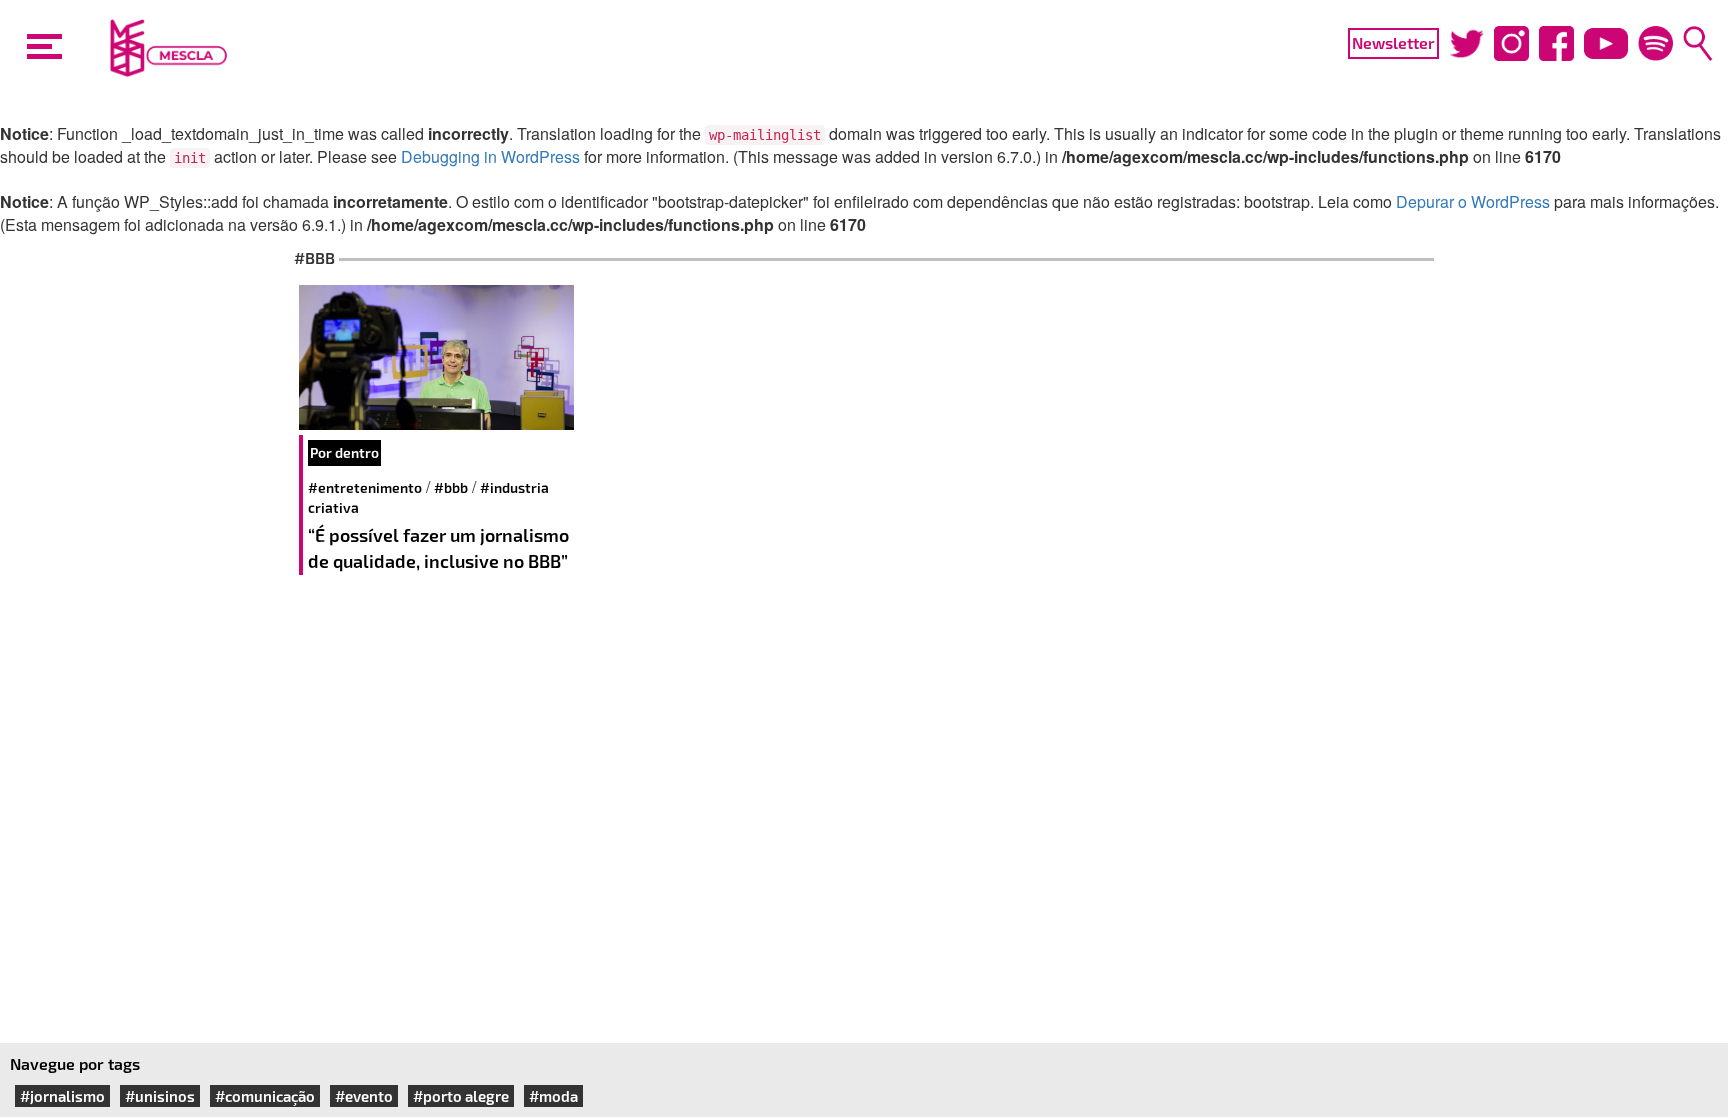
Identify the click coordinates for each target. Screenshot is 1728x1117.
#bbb (451, 487)
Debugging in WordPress (490, 156)
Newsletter (1393, 42)
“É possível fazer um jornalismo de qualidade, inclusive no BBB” (438, 548)
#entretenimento (365, 487)
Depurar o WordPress (1473, 201)
